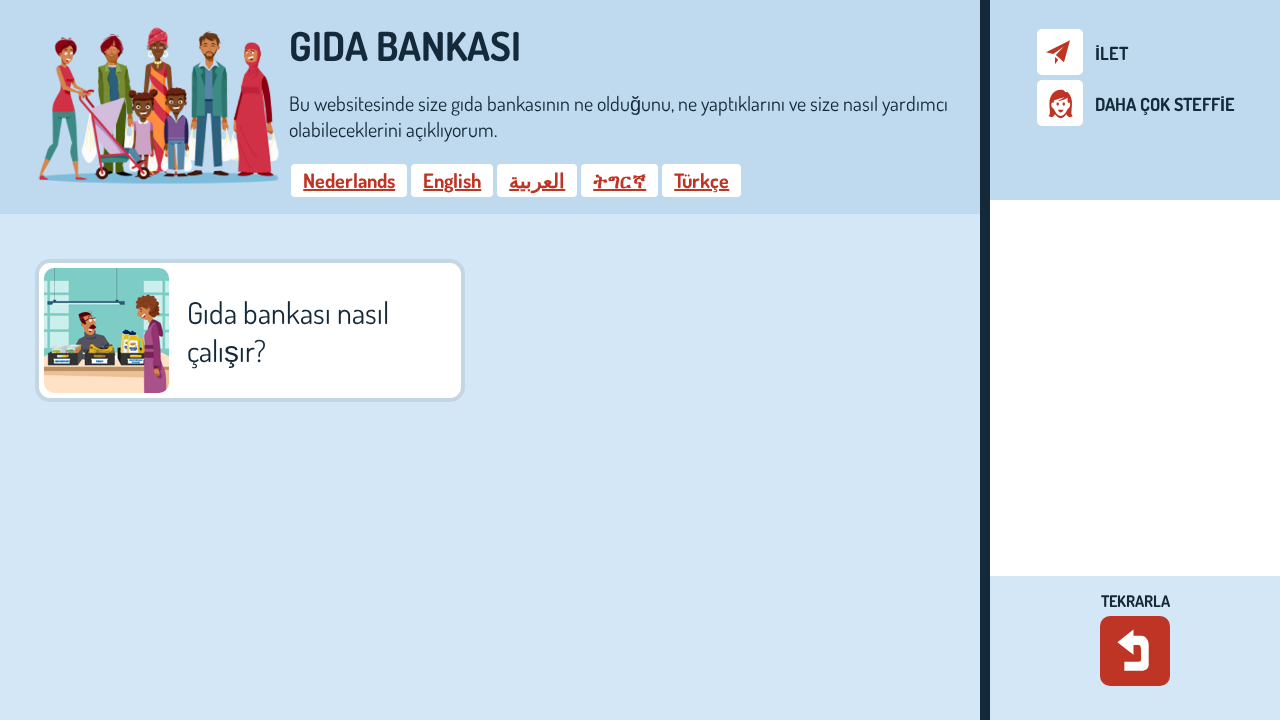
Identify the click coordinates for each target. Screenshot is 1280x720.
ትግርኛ (619, 180)
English (452, 180)
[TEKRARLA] (1135, 651)
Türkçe (701, 180)
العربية (537, 180)
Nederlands (349, 180)
